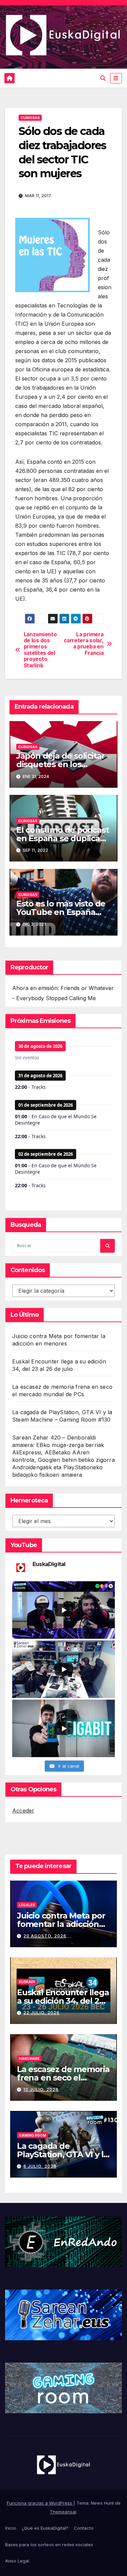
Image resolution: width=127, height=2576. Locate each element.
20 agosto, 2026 (45, 1936)
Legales (27, 1905)
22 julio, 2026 (41, 2013)
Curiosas (30, 118)
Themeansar (63, 2512)
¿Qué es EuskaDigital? (45, 2528)
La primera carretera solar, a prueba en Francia (83, 644)
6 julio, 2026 (40, 2166)
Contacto (84, 2528)
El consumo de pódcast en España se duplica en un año (63, 838)
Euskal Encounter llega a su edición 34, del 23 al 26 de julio (63, 2001)
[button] (103, 78)
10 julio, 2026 (41, 2089)
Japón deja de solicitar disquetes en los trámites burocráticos (60, 764)
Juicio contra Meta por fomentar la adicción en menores (61, 1924)
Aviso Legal (17, 2561)
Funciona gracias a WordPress (40, 2503)
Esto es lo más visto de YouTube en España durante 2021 (61, 912)
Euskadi (27, 1982)
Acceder (23, 1811)
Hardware (29, 2058)
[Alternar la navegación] (116, 78)
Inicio (11, 2528)
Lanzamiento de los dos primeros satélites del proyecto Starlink (40, 650)
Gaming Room (33, 2135)
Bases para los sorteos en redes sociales (49, 2545)
